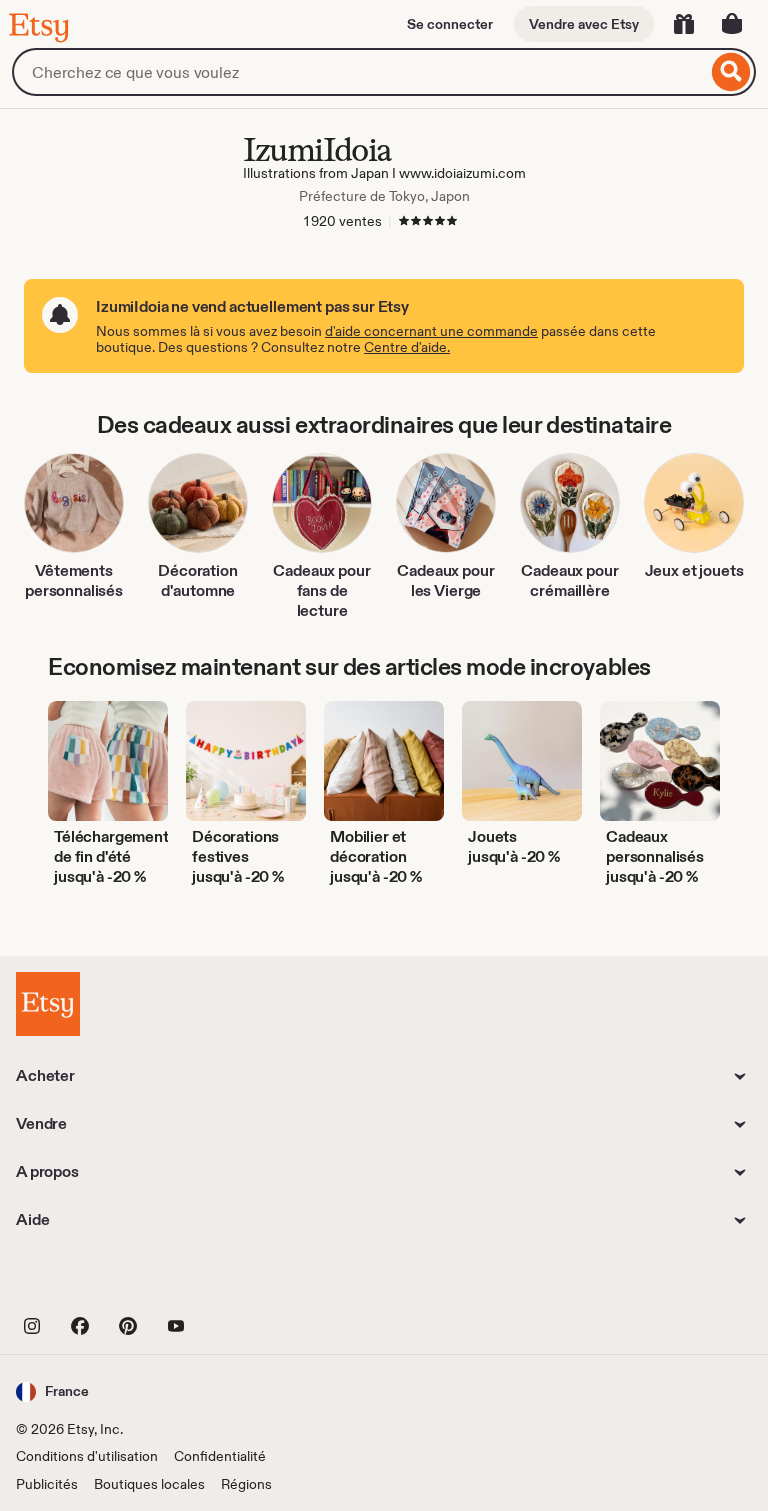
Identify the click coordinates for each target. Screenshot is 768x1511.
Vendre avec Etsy (584, 24)
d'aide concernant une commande (431, 331)
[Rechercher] (731, 72)
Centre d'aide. (407, 347)
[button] (52, 1391)
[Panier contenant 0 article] (732, 24)
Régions (246, 1484)
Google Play (234, 1280)
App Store (83, 1280)
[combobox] (359, 72)
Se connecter (450, 24)
